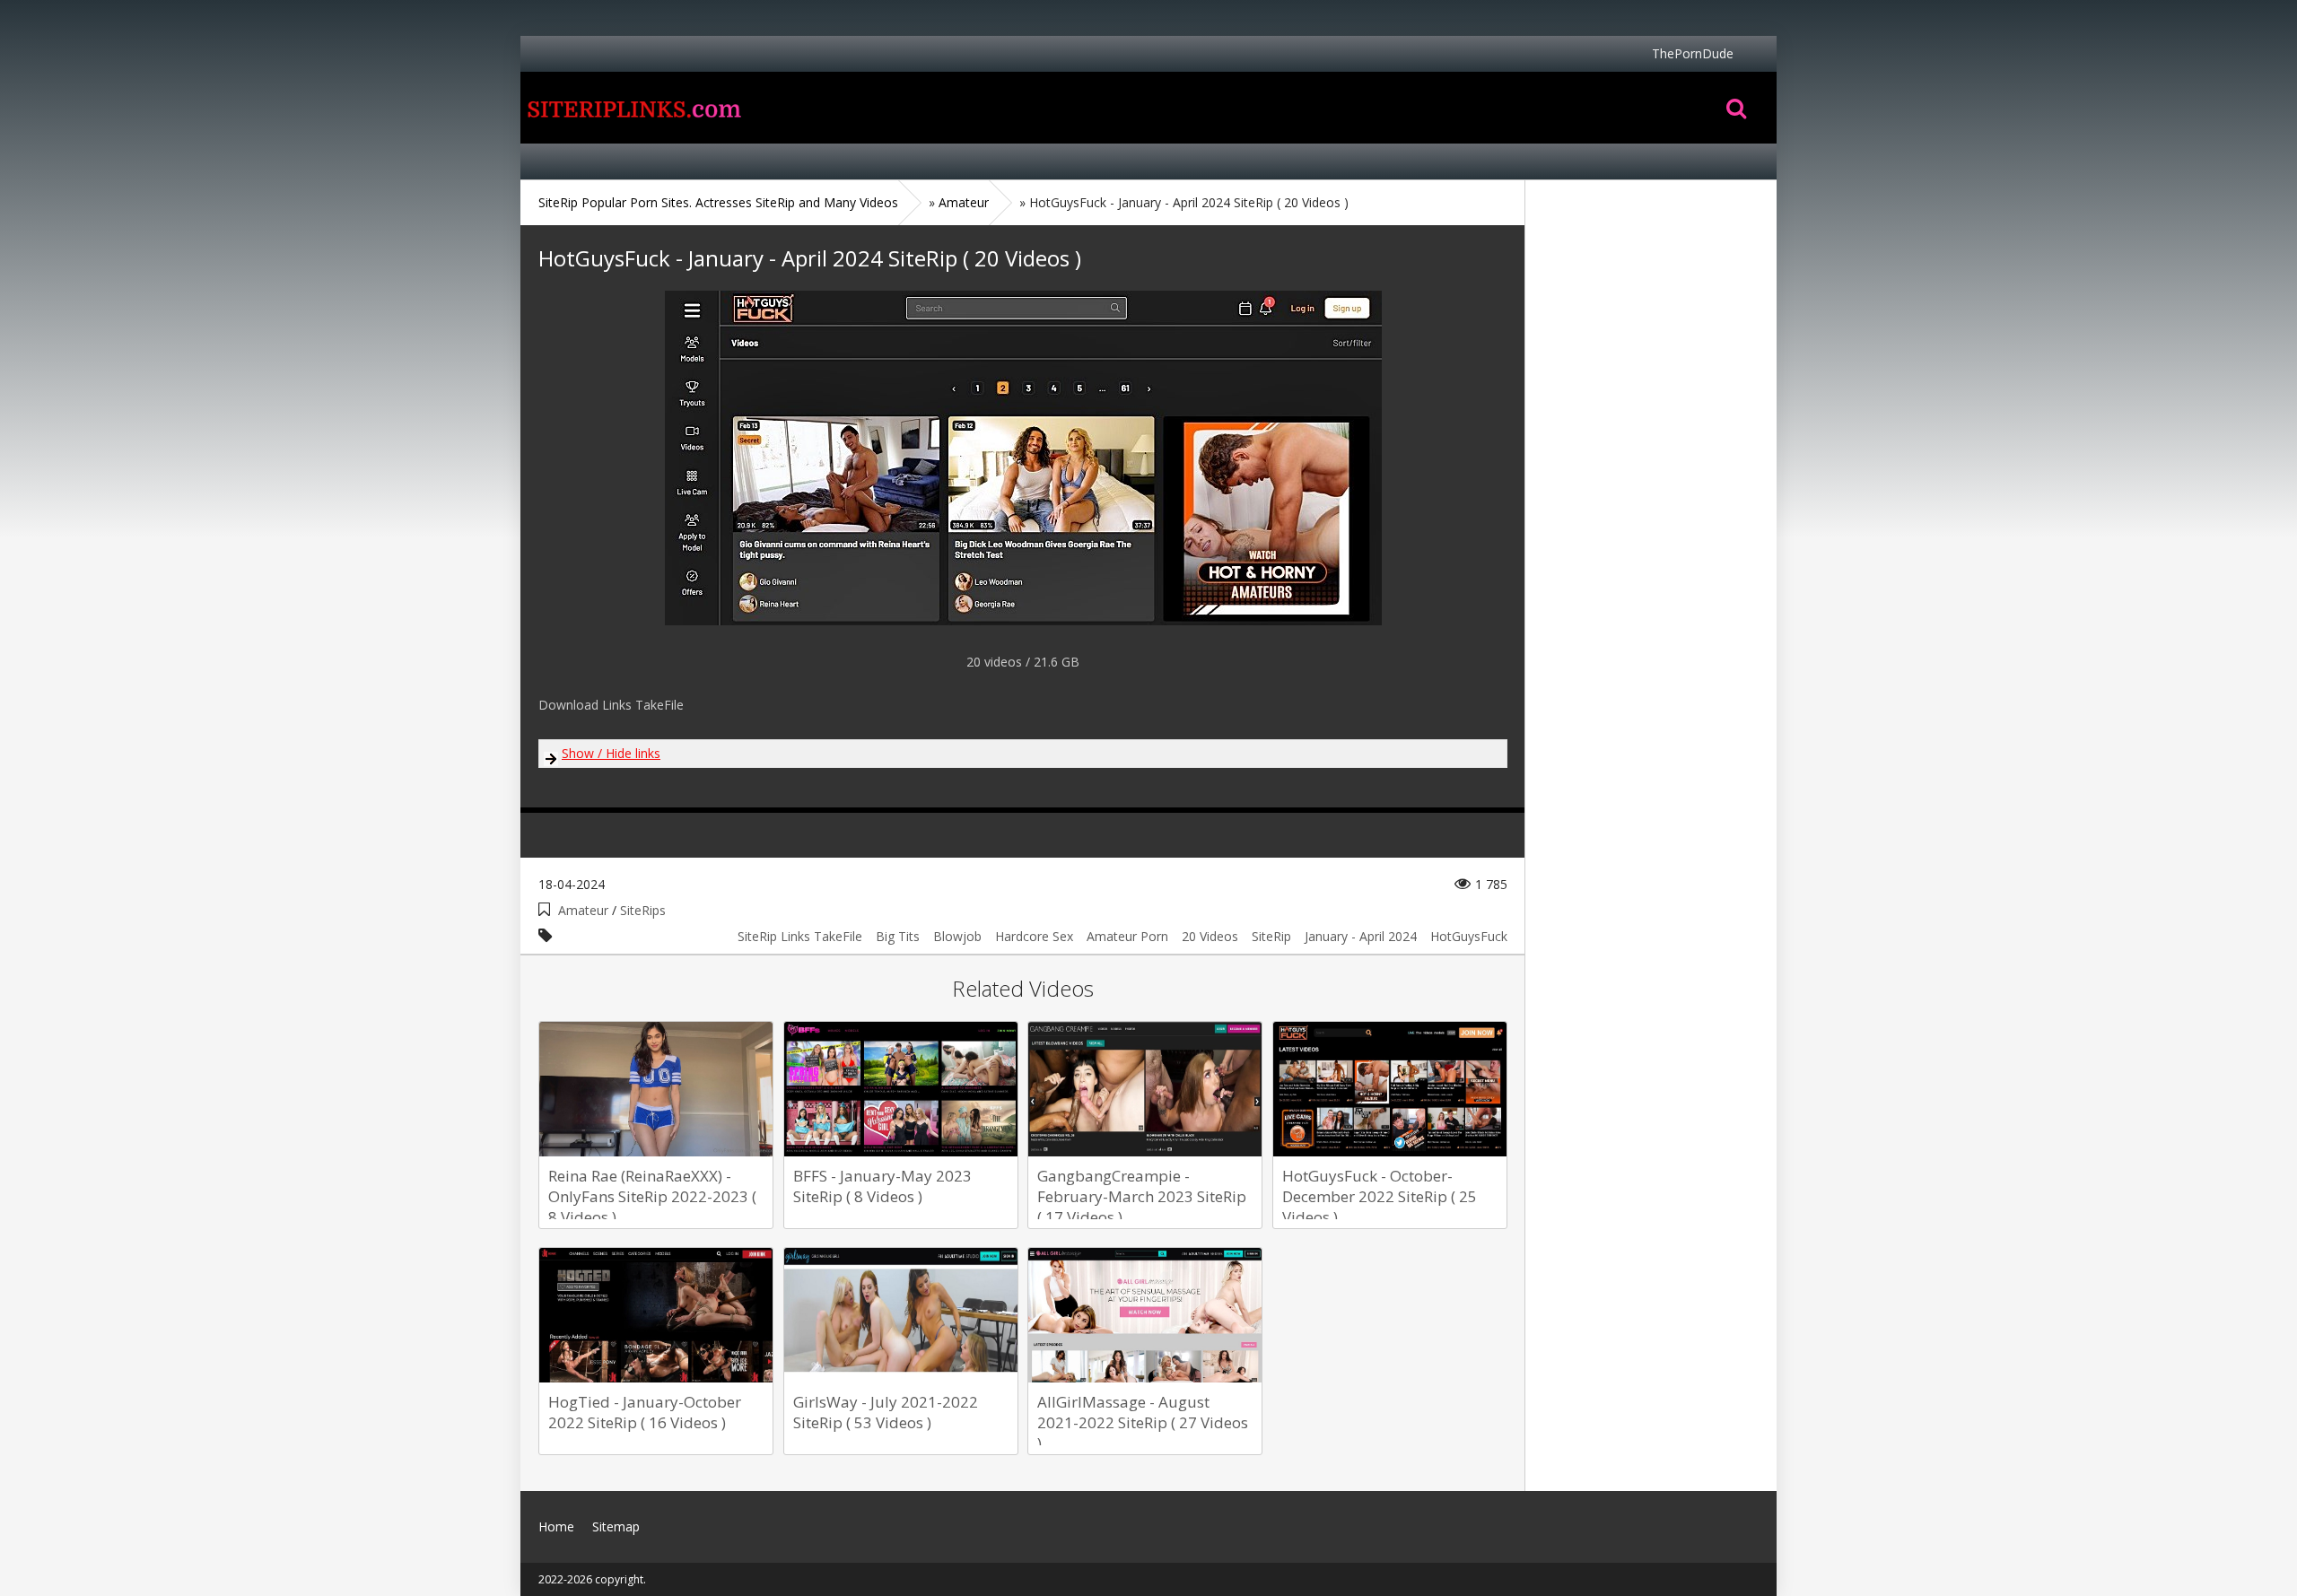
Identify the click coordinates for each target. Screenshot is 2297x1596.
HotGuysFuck (1469, 936)
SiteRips (643, 910)
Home (633, 108)
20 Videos (1210, 936)
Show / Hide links (611, 753)
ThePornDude (1693, 53)
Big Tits (898, 936)
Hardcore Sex (1034, 936)
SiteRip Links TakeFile (800, 936)
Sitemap (616, 1526)
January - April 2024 (1361, 936)
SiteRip (1271, 936)
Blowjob (957, 936)
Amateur (583, 910)
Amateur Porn (1127, 936)
